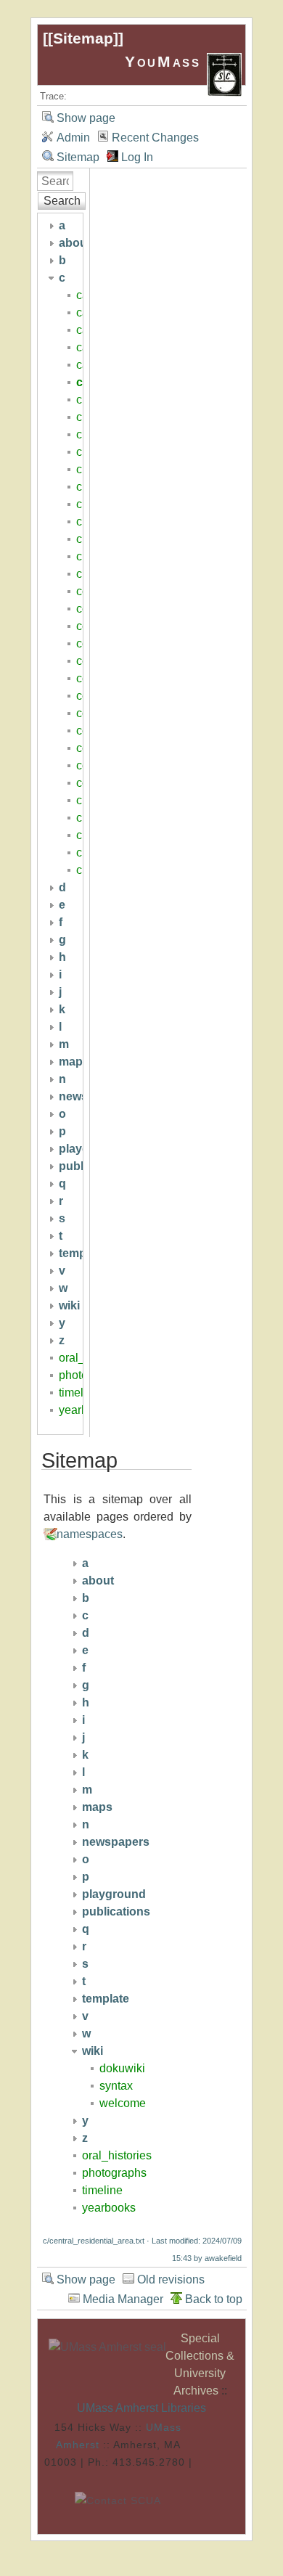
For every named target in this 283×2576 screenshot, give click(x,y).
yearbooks (109, 2208)
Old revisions (171, 2279)
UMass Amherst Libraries (141, 2408)
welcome (123, 2103)
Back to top (214, 2299)
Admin (73, 138)
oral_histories (117, 2155)
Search (62, 201)
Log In (137, 157)
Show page (86, 118)
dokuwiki (122, 2068)
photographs (114, 2173)
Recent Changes (155, 138)
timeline (79, 1393)
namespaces (90, 1534)
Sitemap (83, 38)
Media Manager (123, 2299)
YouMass (166, 61)
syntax (116, 2086)
